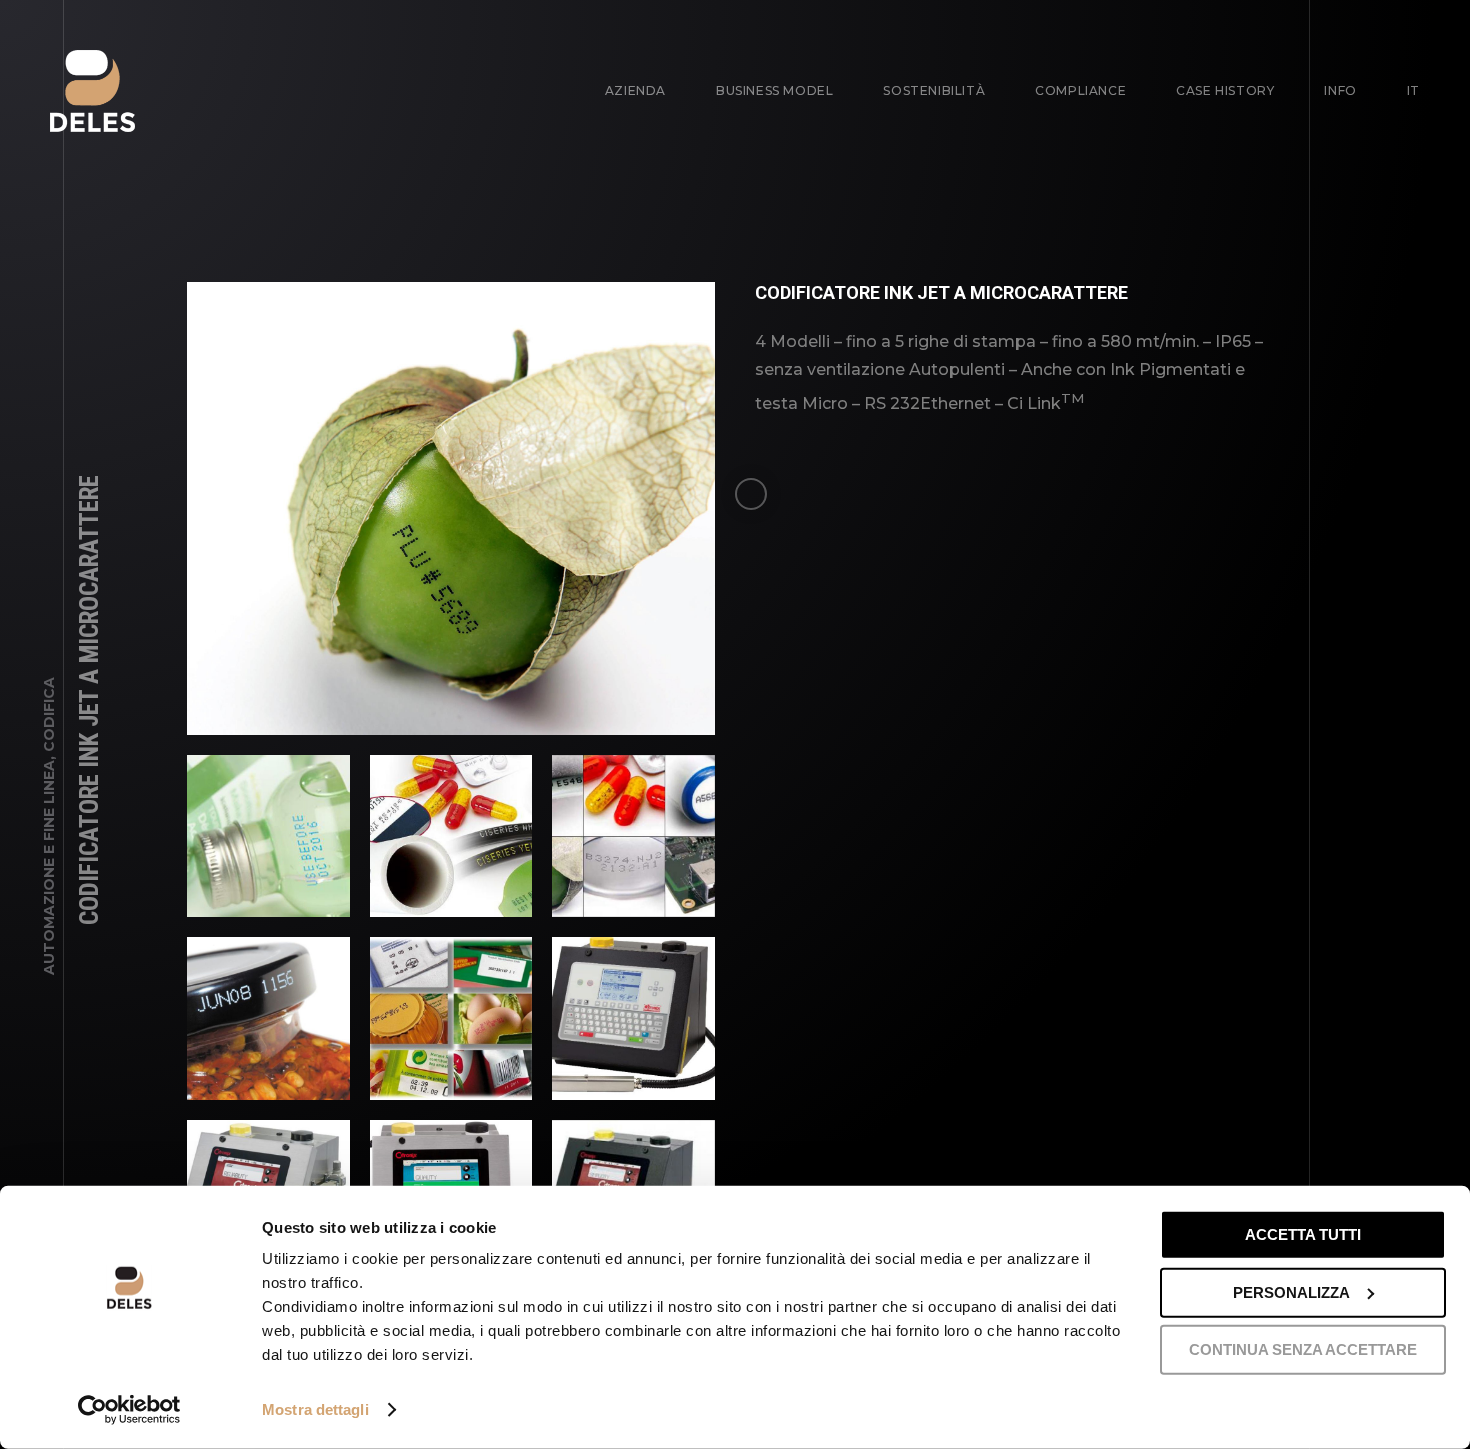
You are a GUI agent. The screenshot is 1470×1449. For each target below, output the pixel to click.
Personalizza (1291, 1291)
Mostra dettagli (315, 1409)
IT (1413, 90)
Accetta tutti (1303, 1234)
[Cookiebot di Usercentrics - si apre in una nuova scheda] (129, 1410)
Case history (1225, 90)
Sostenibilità (934, 90)
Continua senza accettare (1303, 1349)
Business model (774, 90)
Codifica (49, 714)
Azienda (635, 90)
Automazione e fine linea (49, 867)
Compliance (1080, 90)
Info (1340, 90)
